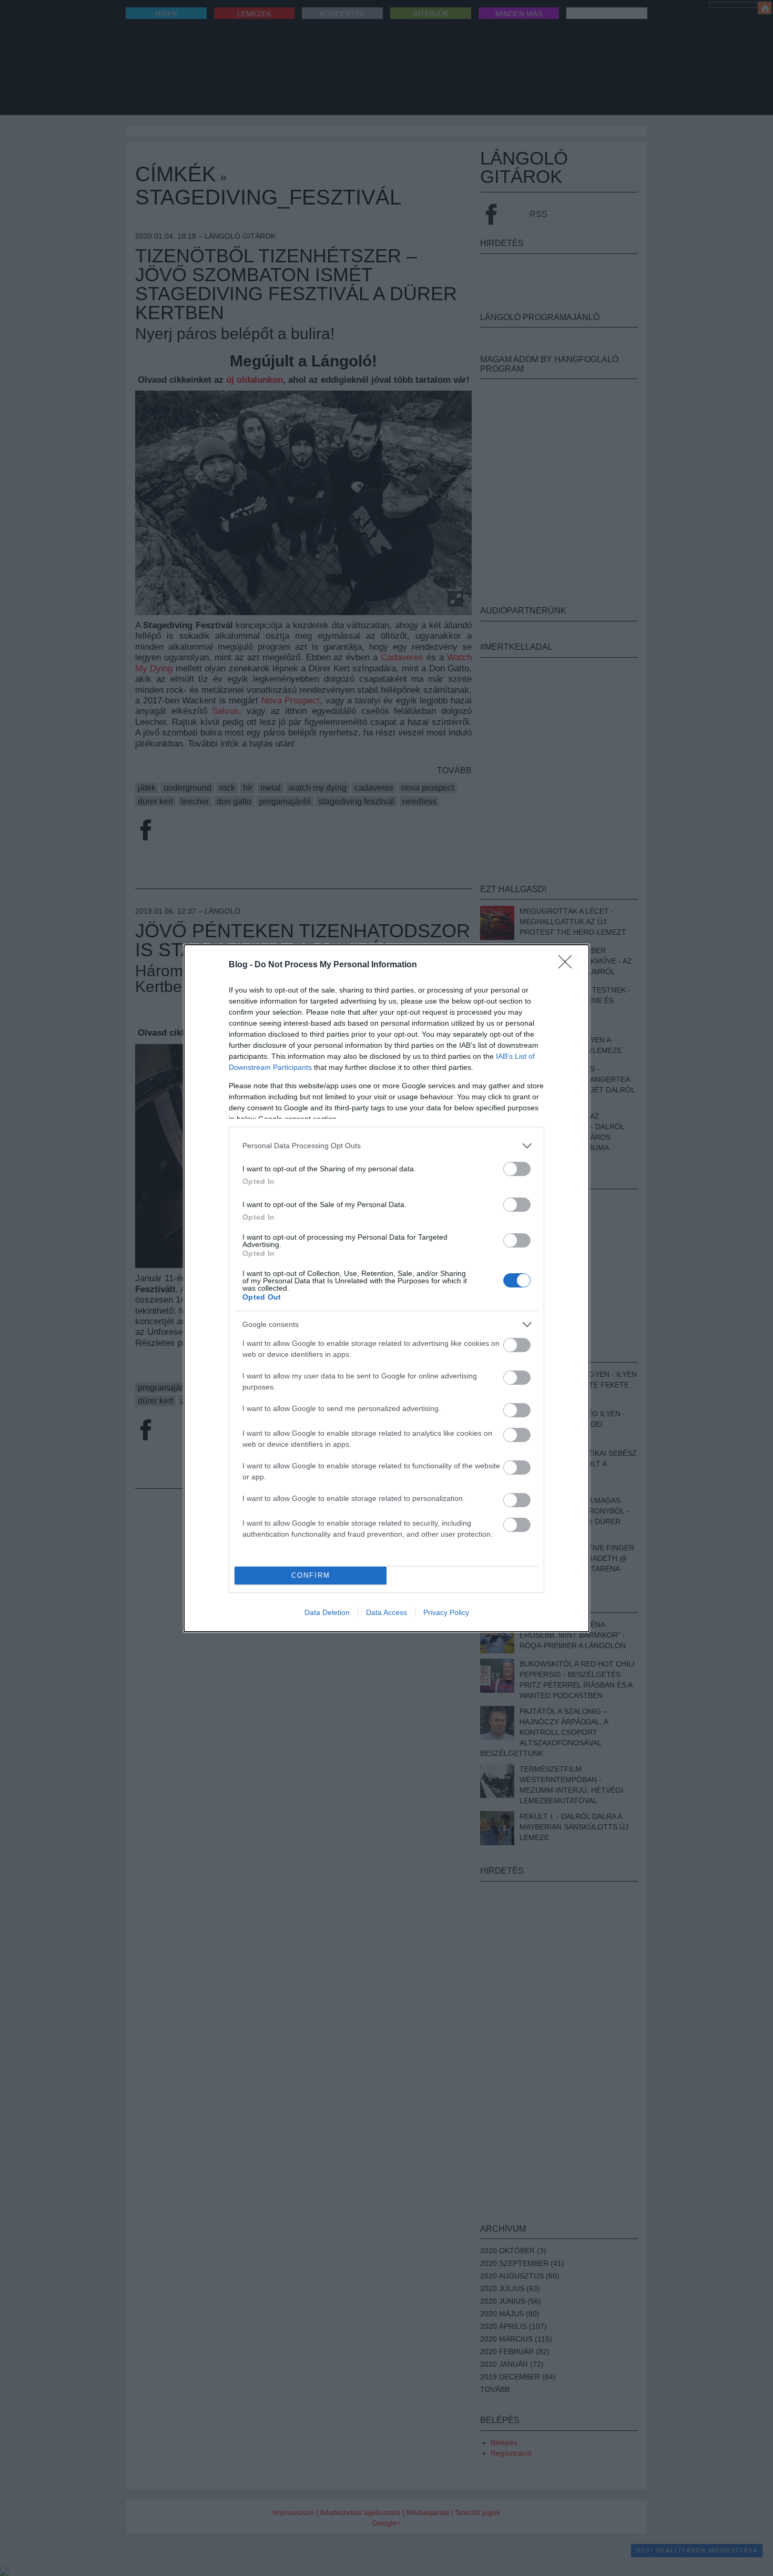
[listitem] (387, 1146)
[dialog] (387, 1288)
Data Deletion (327, 1612)
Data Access (387, 1612)
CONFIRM (311, 1575)
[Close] (568, 965)
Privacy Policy (446, 1612)
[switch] (517, 1169)
